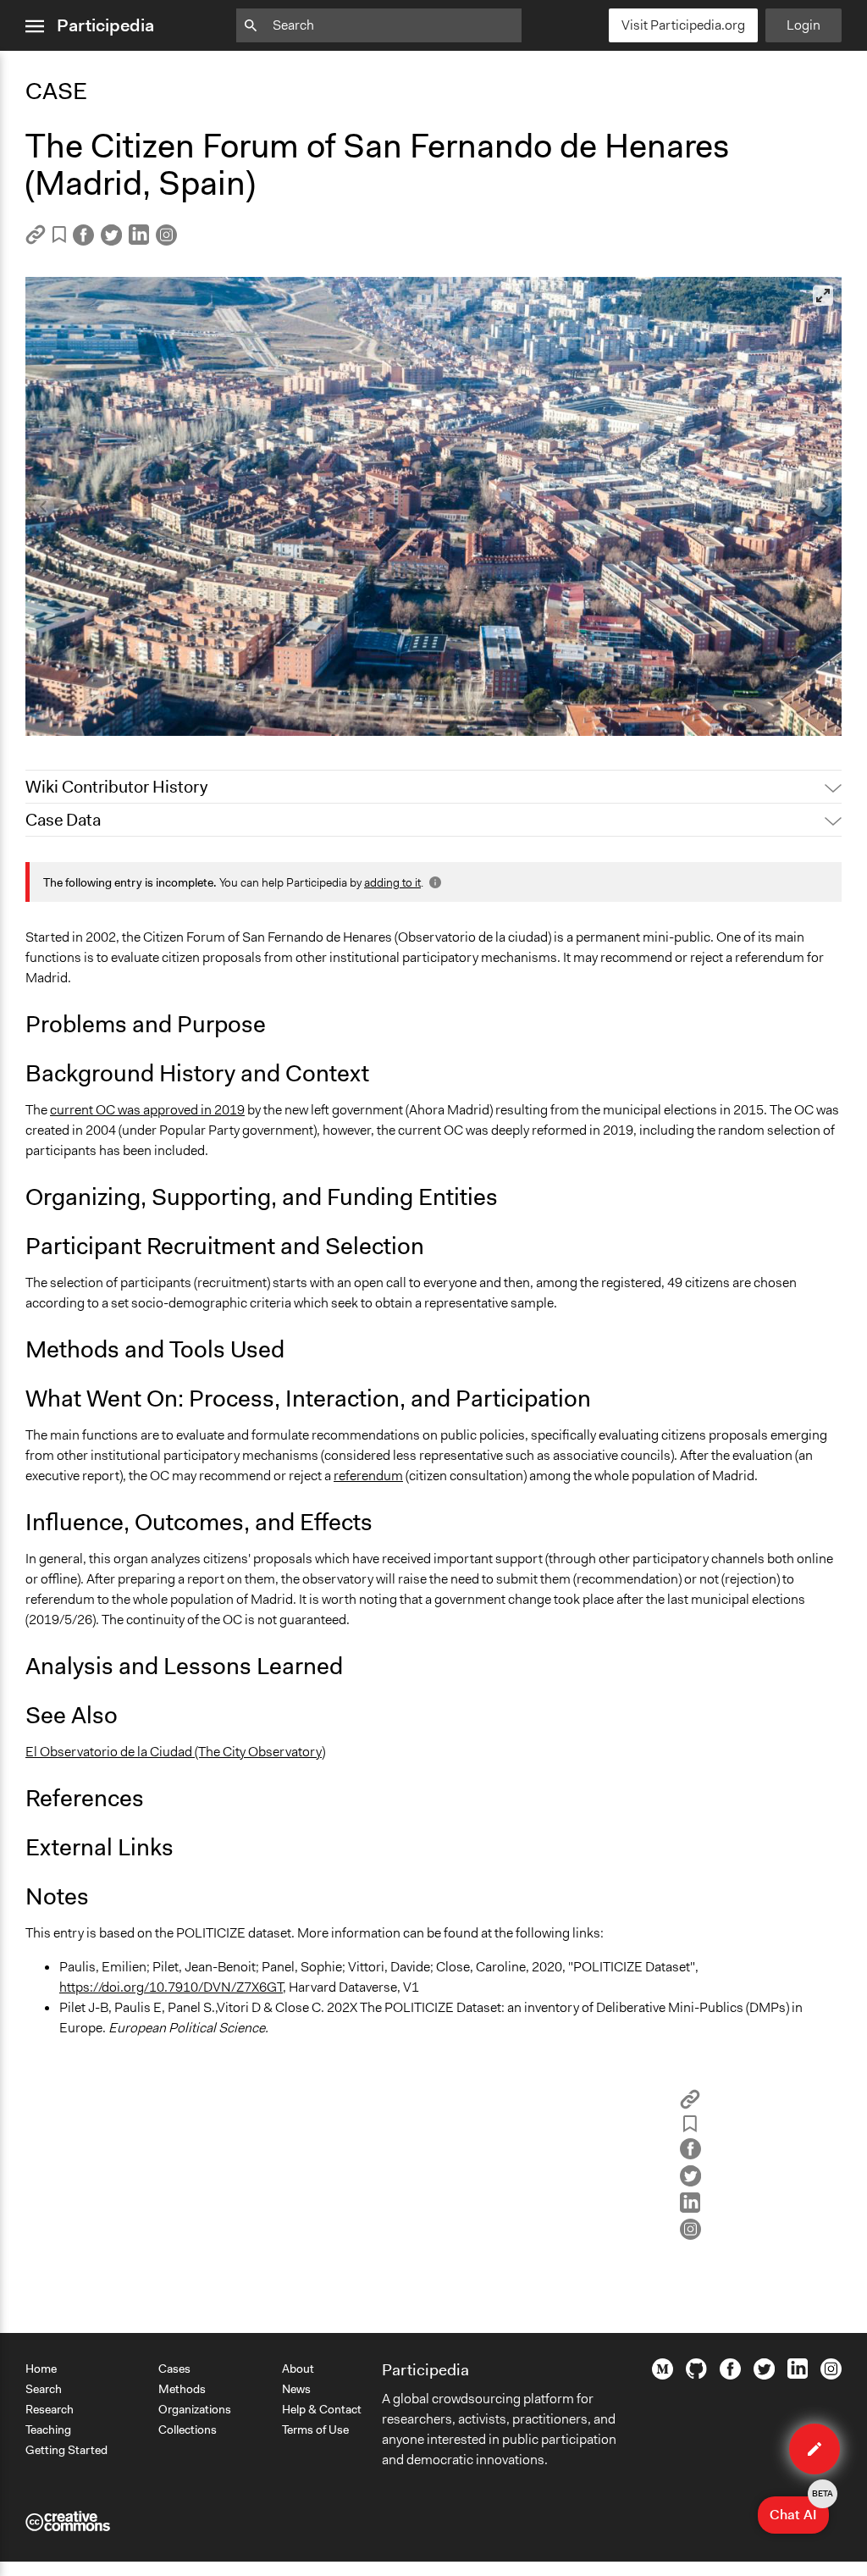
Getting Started (66, 2450)
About (298, 2369)
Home (41, 2369)
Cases (174, 2369)
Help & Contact (322, 2409)
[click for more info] (433, 882)
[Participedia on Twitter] (764, 2375)
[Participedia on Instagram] (831, 2375)
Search (44, 2389)
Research (50, 2409)
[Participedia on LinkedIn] (798, 2374)
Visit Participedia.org (683, 25)
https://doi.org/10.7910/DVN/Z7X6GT (171, 1987)
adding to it (392, 882)
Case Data (63, 820)
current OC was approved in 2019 (147, 1110)
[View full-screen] (823, 296)
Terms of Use (315, 2430)
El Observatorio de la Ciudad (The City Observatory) (175, 1752)
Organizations (195, 2409)
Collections (188, 2430)
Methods (182, 2389)
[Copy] (36, 240)
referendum (368, 1476)
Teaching (48, 2430)
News (296, 2389)
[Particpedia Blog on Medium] (663, 2375)
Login (803, 25)
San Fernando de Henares (110, 715)
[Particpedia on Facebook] (730, 2375)
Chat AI (799, 2510)
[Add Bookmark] (59, 238)
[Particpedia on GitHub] (696, 2374)
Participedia (105, 25)
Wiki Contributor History (116, 787)
